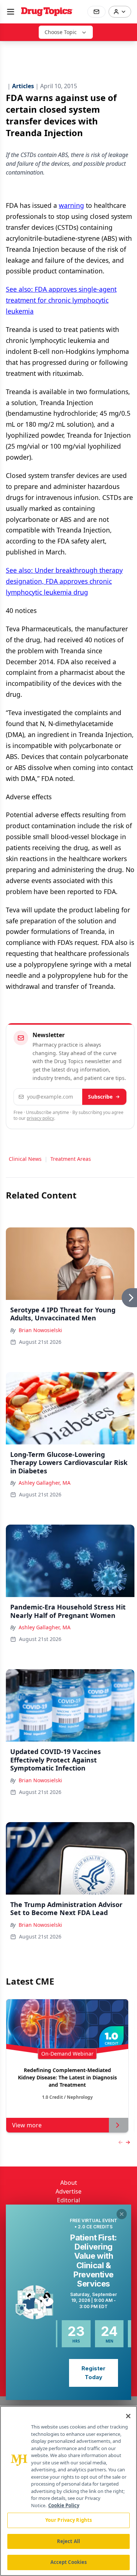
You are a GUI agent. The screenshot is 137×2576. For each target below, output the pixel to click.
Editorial (68, 2200)
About (69, 2183)
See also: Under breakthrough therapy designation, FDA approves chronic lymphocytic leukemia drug (64, 581)
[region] (68, 2491)
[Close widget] (122, 2214)
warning (71, 205)
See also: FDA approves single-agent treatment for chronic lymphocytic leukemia (61, 300)
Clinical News (25, 1159)
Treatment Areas (71, 1159)
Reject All (68, 2541)
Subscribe (100, 1097)
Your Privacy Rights (68, 2520)
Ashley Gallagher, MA (45, 1483)
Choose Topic (61, 32)
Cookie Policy (64, 2505)
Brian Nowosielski (40, 1330)
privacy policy (40, 1118)
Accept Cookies (69, 2562)
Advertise (68, 2191)
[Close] (128, 2416)
